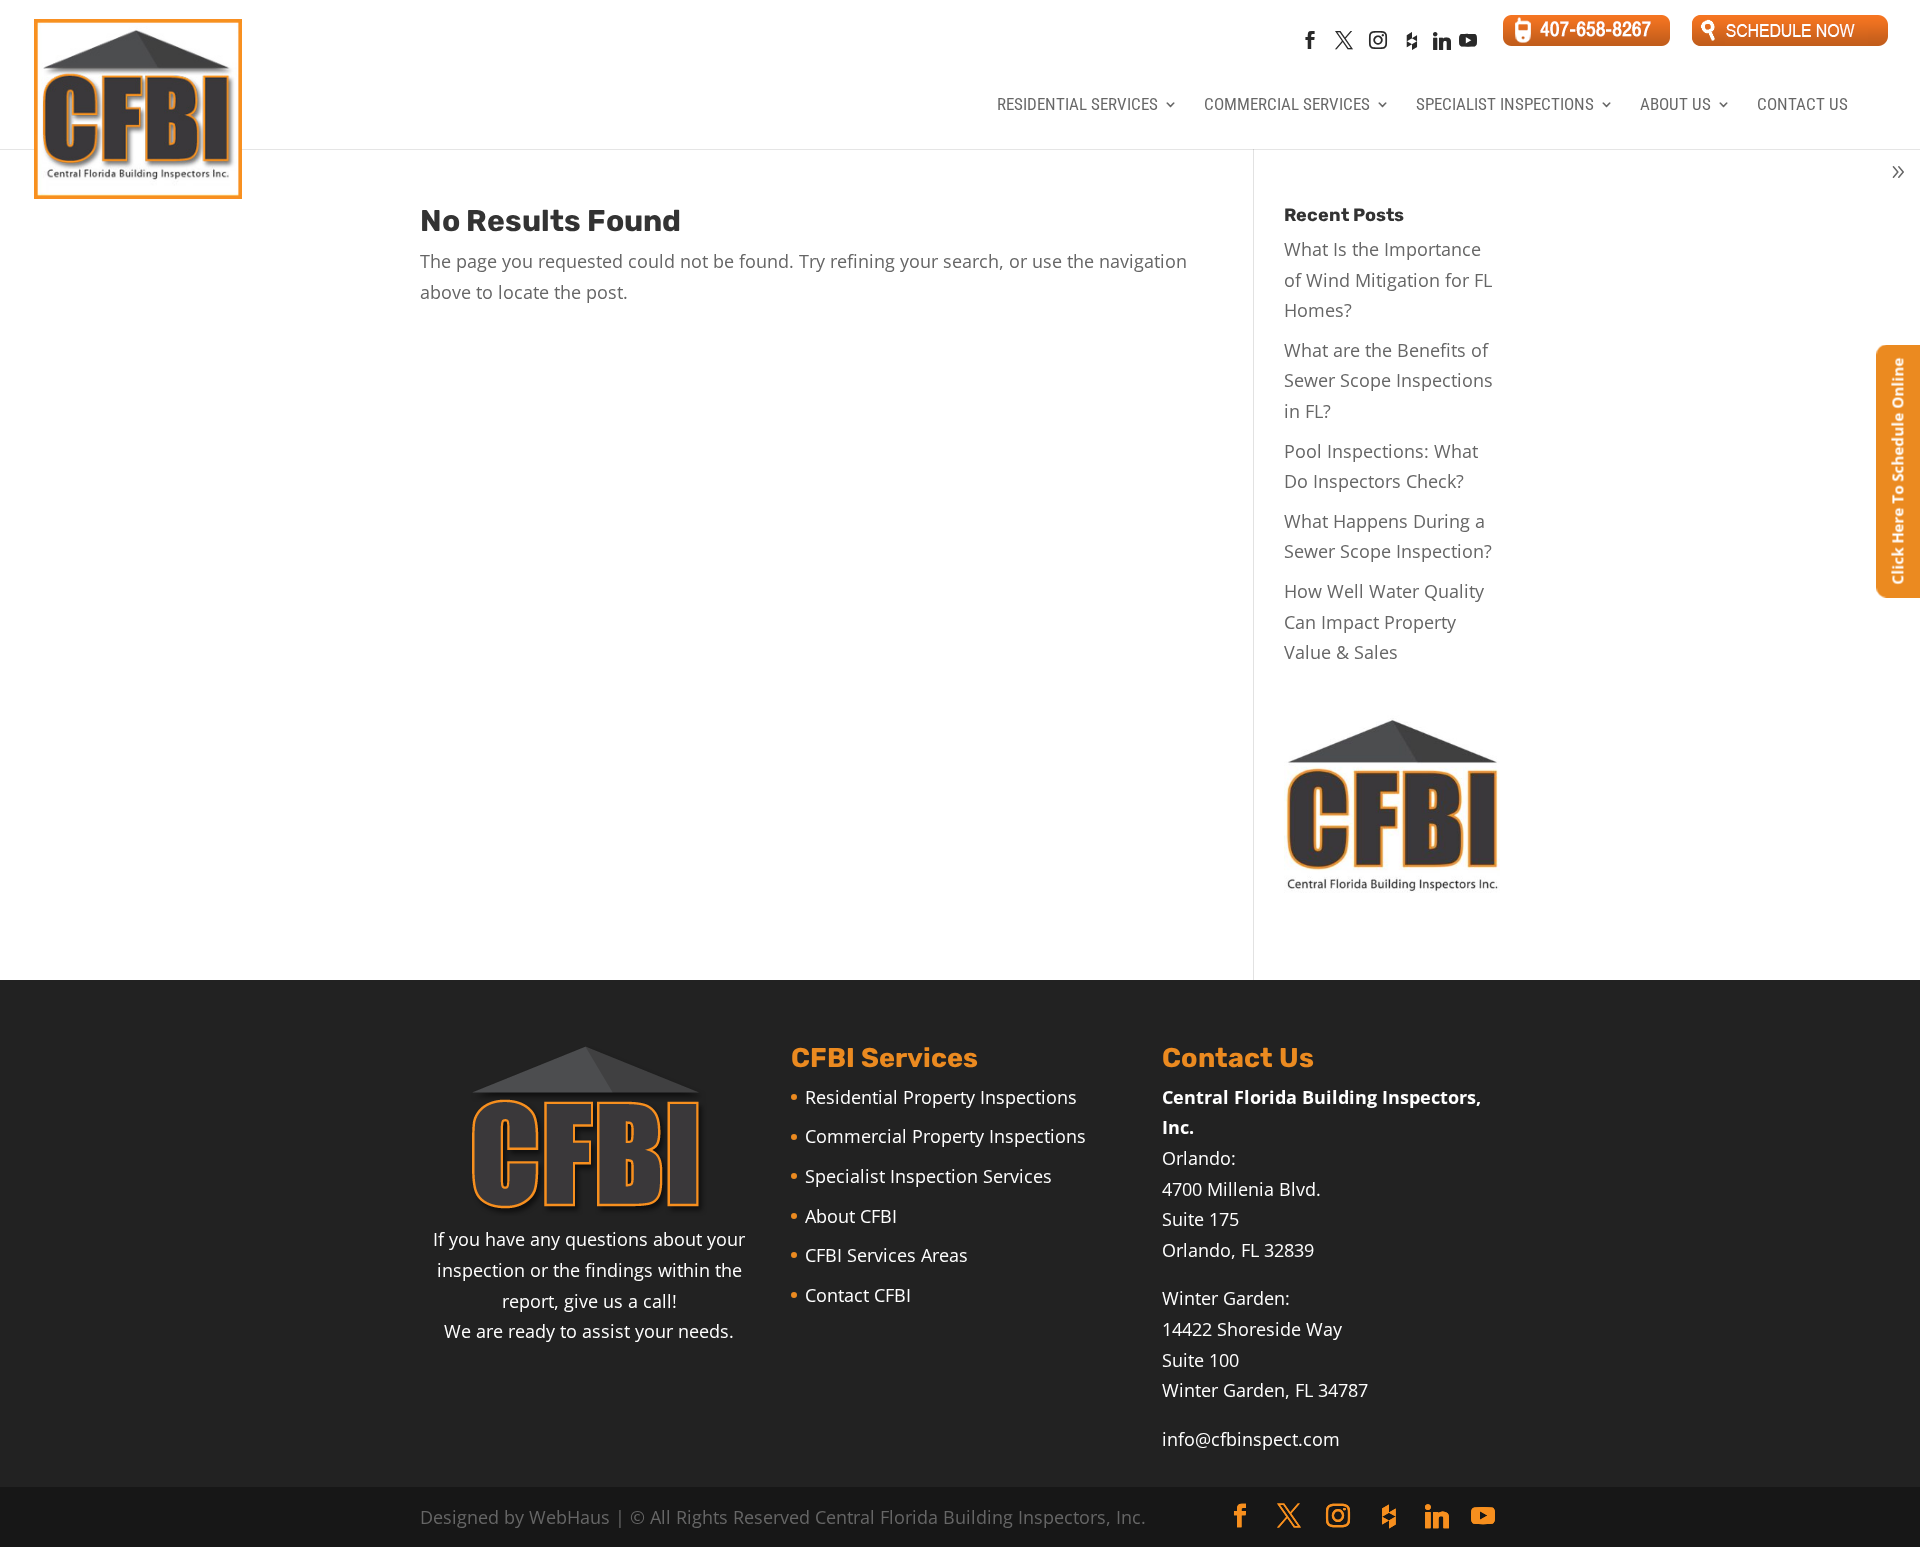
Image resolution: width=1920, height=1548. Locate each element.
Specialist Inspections (1505, 105)
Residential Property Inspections (941, 1097)
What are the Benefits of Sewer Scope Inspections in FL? (1388, 380)
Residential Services (1077, 105)
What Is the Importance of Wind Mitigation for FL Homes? (1388, 279)
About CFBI (851, 1216)
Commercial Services (1287, 105)
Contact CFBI (858, 1295)
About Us (1675, 105)
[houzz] (1411, 46)
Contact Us (1802, 105)
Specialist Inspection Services (928, 1176)
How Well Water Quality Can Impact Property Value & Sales (1384, 621)
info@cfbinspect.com (1251, 1439)
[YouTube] (1468, 46)
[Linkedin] (1441, 46)
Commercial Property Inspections (945, 1136)
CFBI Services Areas (886, 1255)
